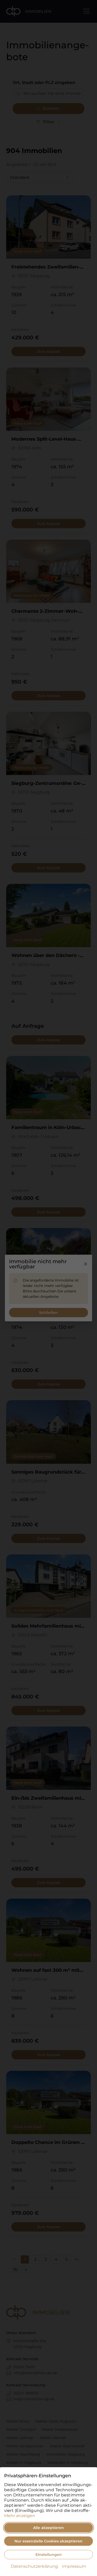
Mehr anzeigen (20, 2516)
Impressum (74, 2566)
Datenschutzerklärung (34, 2566)
